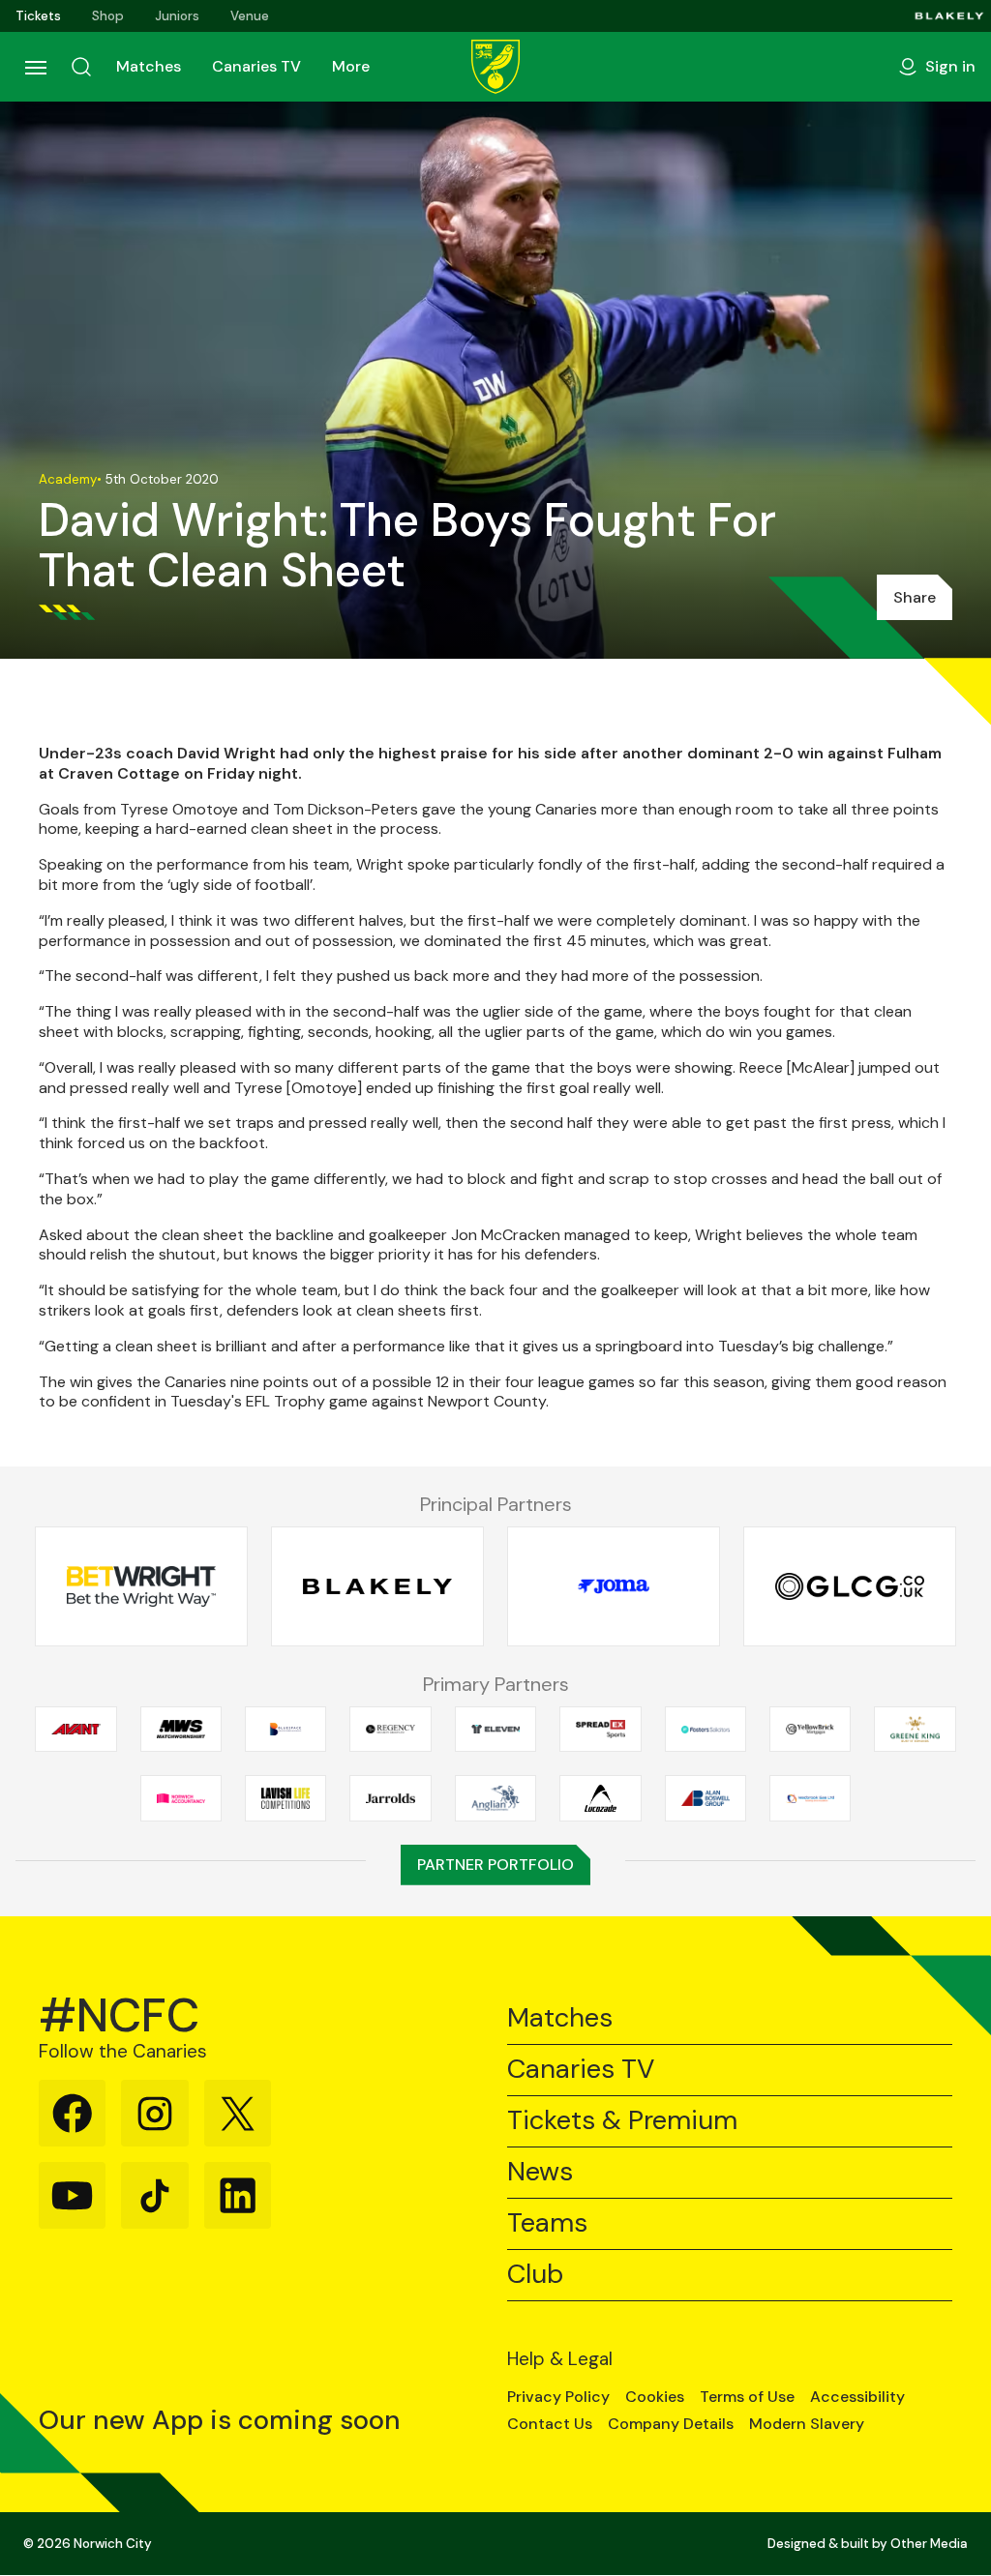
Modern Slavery (807, 2424)
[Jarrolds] (390, 1798)
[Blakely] (949, 16)
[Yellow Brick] (810, 1729)
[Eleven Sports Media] (495, 1729)
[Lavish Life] (285, 1798)
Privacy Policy (558, 2397)
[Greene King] (915, 1729)
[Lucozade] (600, 1798)
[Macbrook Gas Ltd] (810, 1798)
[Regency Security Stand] (390, 1729)
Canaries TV (256, 66)
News (540, 2172)
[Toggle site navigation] (35, 67)
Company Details (671, 2424)
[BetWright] (141, 1587)
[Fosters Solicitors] (706, 1729)
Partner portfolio (495, 1865)
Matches (149, 66)
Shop (108, 16)
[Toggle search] (81, 67)
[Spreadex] (600, 1729)
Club (535, 2275)
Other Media (929, 2544)
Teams (547, 2223)
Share (915, 597)
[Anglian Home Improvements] (495, 1798)
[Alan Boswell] (706, 1798)
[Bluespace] (285, 1729)
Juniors (177, 16)
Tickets (38, 16)
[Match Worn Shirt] (181, 1729)
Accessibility (857, 2397)
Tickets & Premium (622, 2121)
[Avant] (75, 1729)
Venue (250, 16)
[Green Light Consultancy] (850, 1587)
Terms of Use (747, 2397)
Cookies (655, 2397)
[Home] (495, 67)
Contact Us (550, 2424)
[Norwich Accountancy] (181, 1798)
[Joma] (614, 1587)
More (351, 66)
